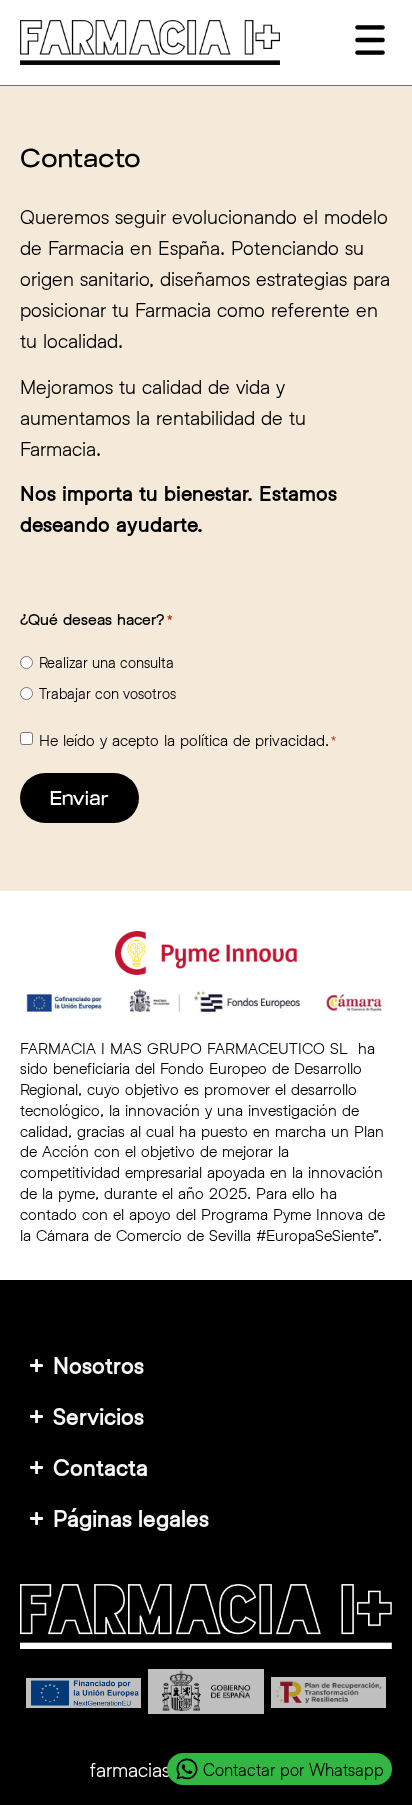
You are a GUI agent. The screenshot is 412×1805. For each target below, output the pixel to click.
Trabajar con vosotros (107, 693)
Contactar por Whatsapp (293, 1769)
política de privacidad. (254, 739)
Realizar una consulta (106, 662)
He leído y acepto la (187, 740)
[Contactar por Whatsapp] (187, 1769)
